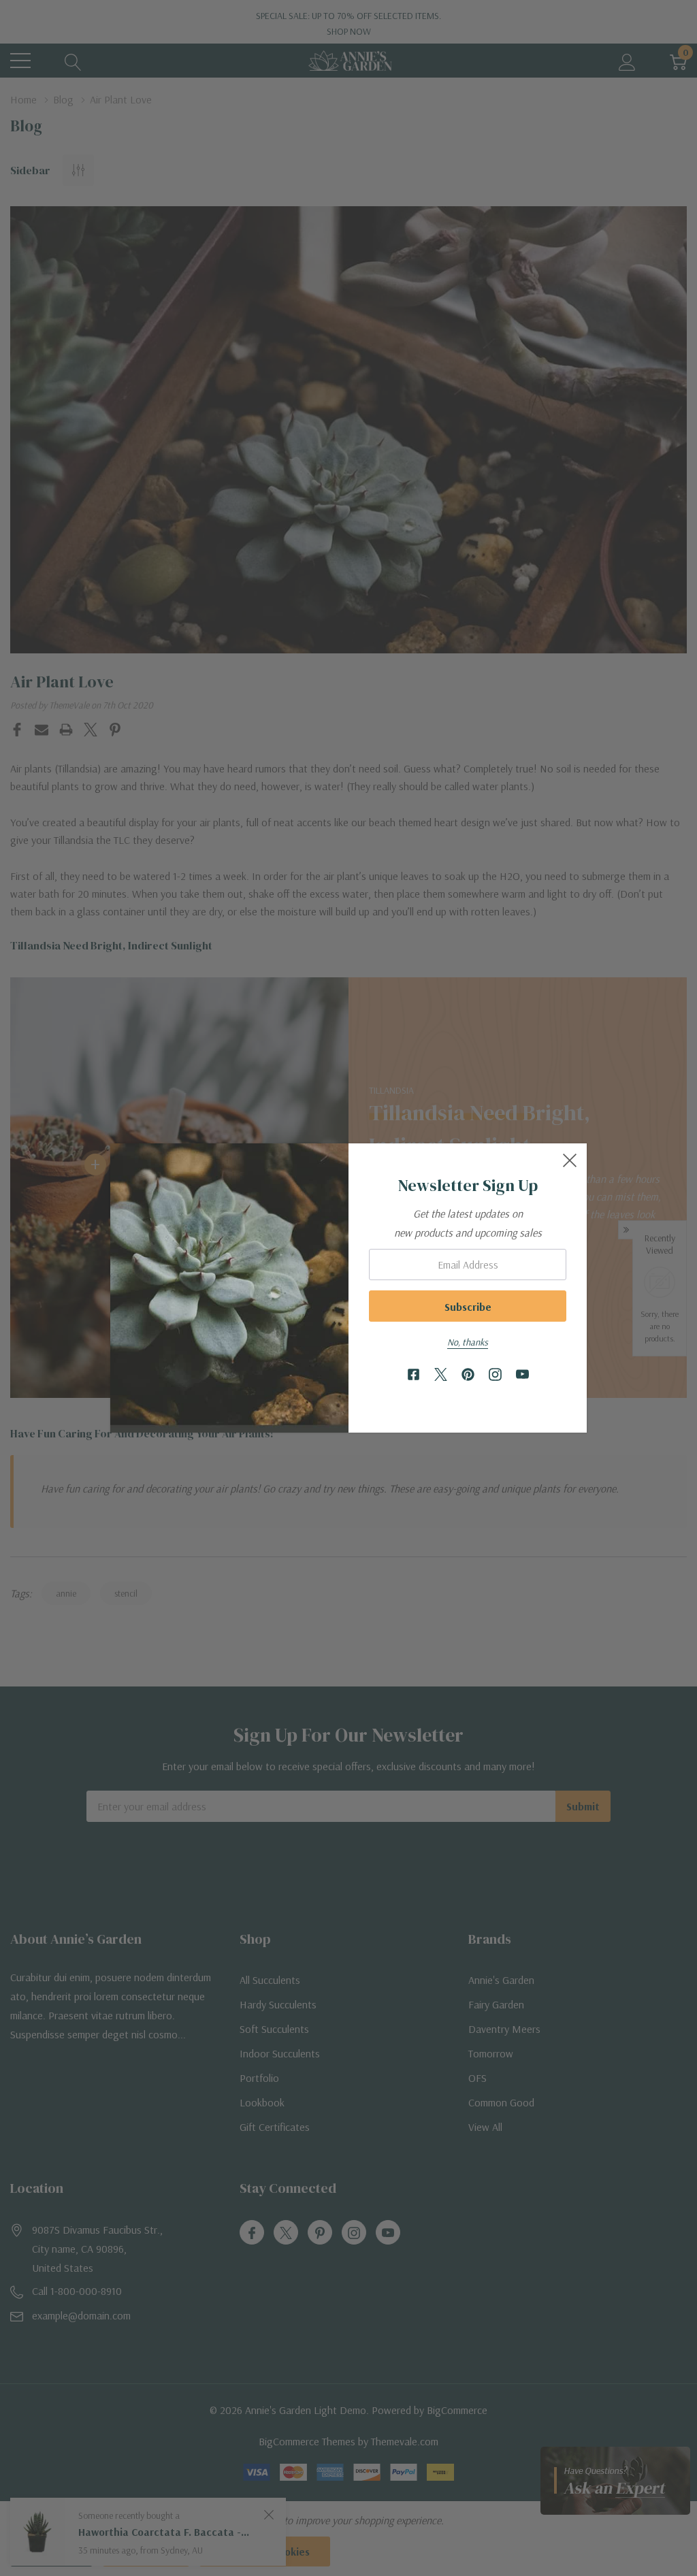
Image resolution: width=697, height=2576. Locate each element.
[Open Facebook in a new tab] (414, 1375)
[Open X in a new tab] (441, 1375)
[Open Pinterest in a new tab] (468, 1375)
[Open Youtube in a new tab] (522, 1375)
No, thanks (468, 1342)
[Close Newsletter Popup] (570, 1160)
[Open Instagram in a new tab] (495, 1375)
